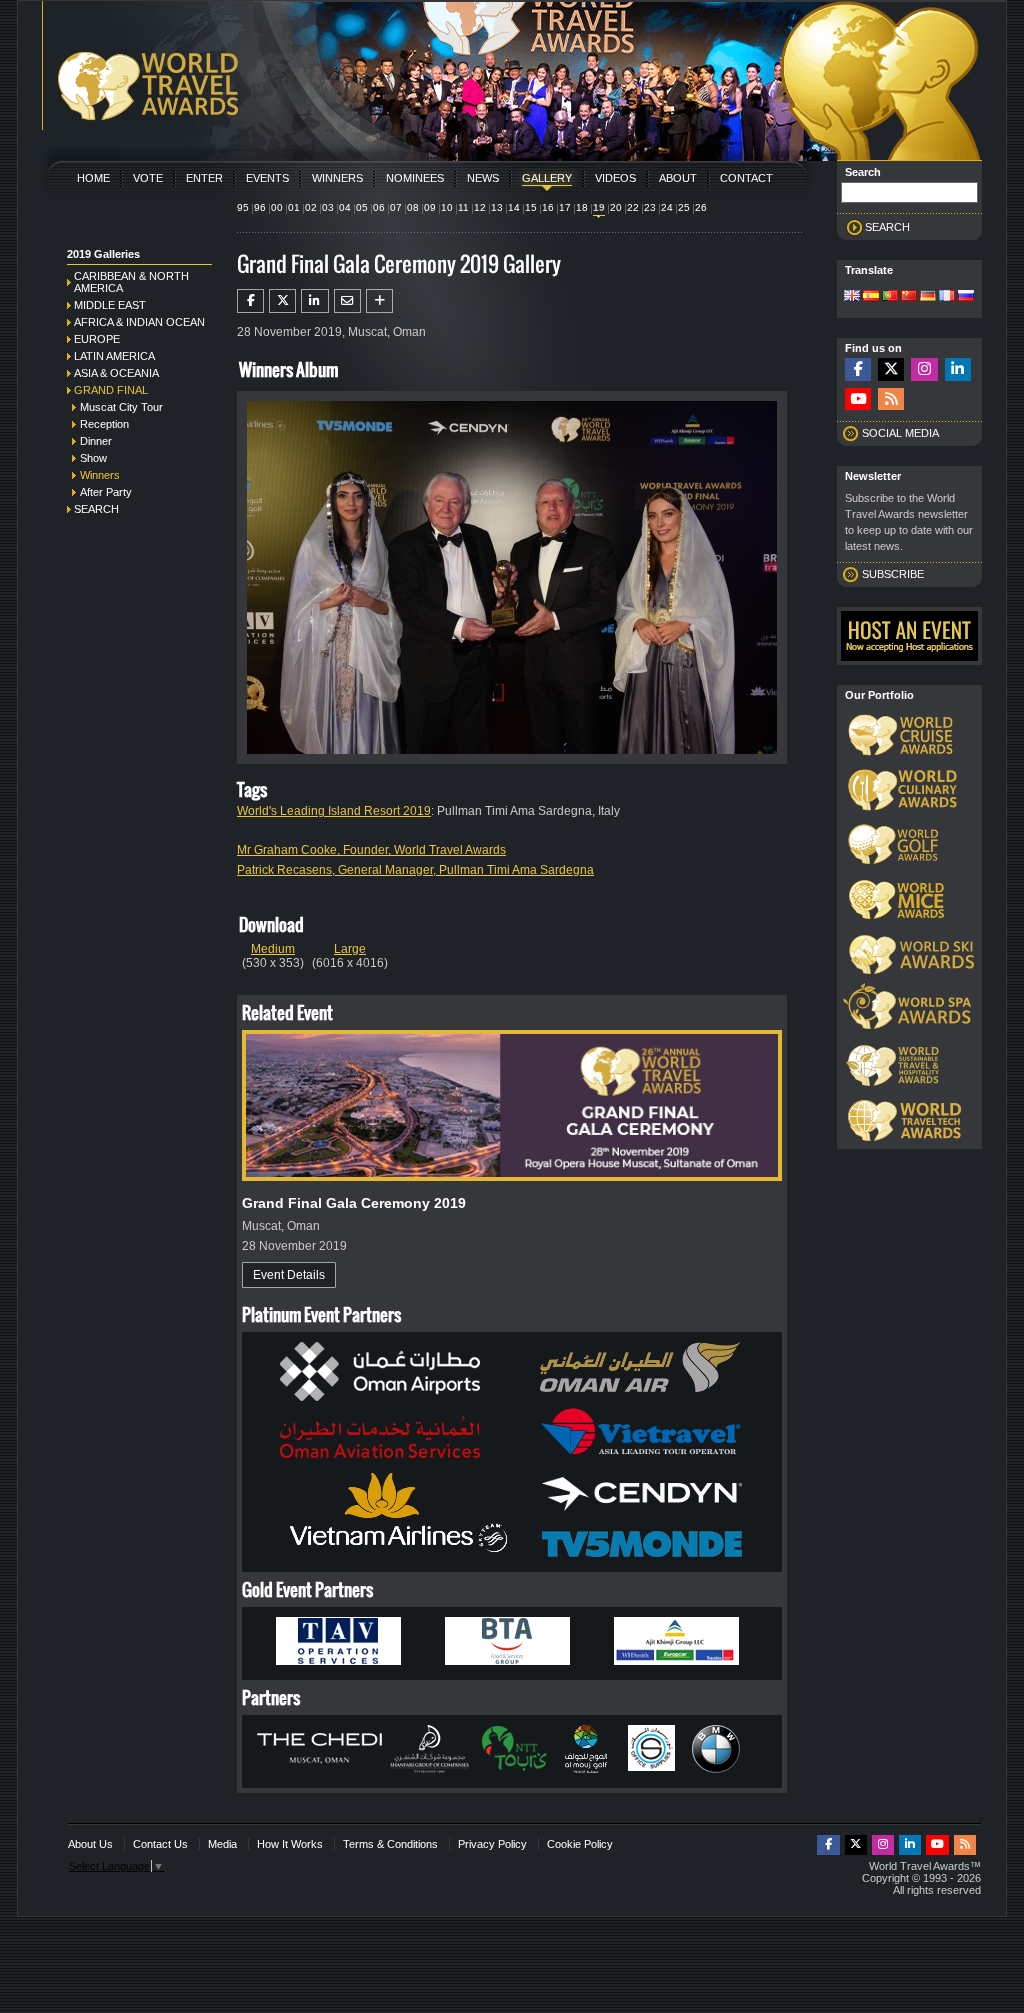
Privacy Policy (492, 1844)
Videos (615, 178)
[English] (852, 297)
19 (599, 207)
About (678, 178)
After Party (106, 492)
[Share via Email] (347, 301)
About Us (90, 1844)
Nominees (415, 178)
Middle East (110, 305)
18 (582, 207)
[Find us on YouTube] (858, 399)
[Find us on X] (891, 369)
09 (430, 207)
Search (96, 509)
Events (267, 178)
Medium (273, 949)
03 (328, 207)
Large (350, 949)
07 (396, 207)
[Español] (871, 297)
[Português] (890, 297)
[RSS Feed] (891, 399)
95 (243, 207)
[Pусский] (966, 297)
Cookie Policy (580, 1844)
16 (548, 207)
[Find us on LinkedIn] (958, 369)
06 (379, 207)
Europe (97, 339)
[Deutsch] (928, 297)
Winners (337, 178)
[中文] (909, 297)
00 (277, 207)
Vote (148, 178)
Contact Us (160, 1844)
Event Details (289, 1275)
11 (463, 207)
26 (701, 207)
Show (93, 458)
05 (362, 207)
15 (531, 207)
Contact (746, 178)
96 (260, 207)
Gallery (547, 178)
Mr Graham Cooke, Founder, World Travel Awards (371, 850)
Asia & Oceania (116, 373)
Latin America (114, 356)
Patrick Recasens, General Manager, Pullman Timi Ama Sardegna (415, 870)
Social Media (900, 433)
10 (447, 207)
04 (345, 207)
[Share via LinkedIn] (314, 301)
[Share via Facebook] (250, 301)
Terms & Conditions (390, 1844)
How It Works (290, 1844)
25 (684, 207)
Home (93, 178)
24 (667, 207)
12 (480, 207)
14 (514, 207)
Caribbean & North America (131, 282)
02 (311, 207)
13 (497, 207)
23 (650, 207)
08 (413, 207)
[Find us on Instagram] (924, 369)
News (483, 178)
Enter (204, 178)
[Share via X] (282, 301)
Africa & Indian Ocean (139, 322)
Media (222, 1844)
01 (294, 207)
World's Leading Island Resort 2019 (334, 811)
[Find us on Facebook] (858, 369)
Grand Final (111, 390)
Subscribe (893, 574)
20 (616, 207)
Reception (104, 424)
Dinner (96, 441)
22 (633, 207)
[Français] (947, 297)
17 (565, 207)
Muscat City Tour (121, 407)
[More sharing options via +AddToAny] (379, 301)
